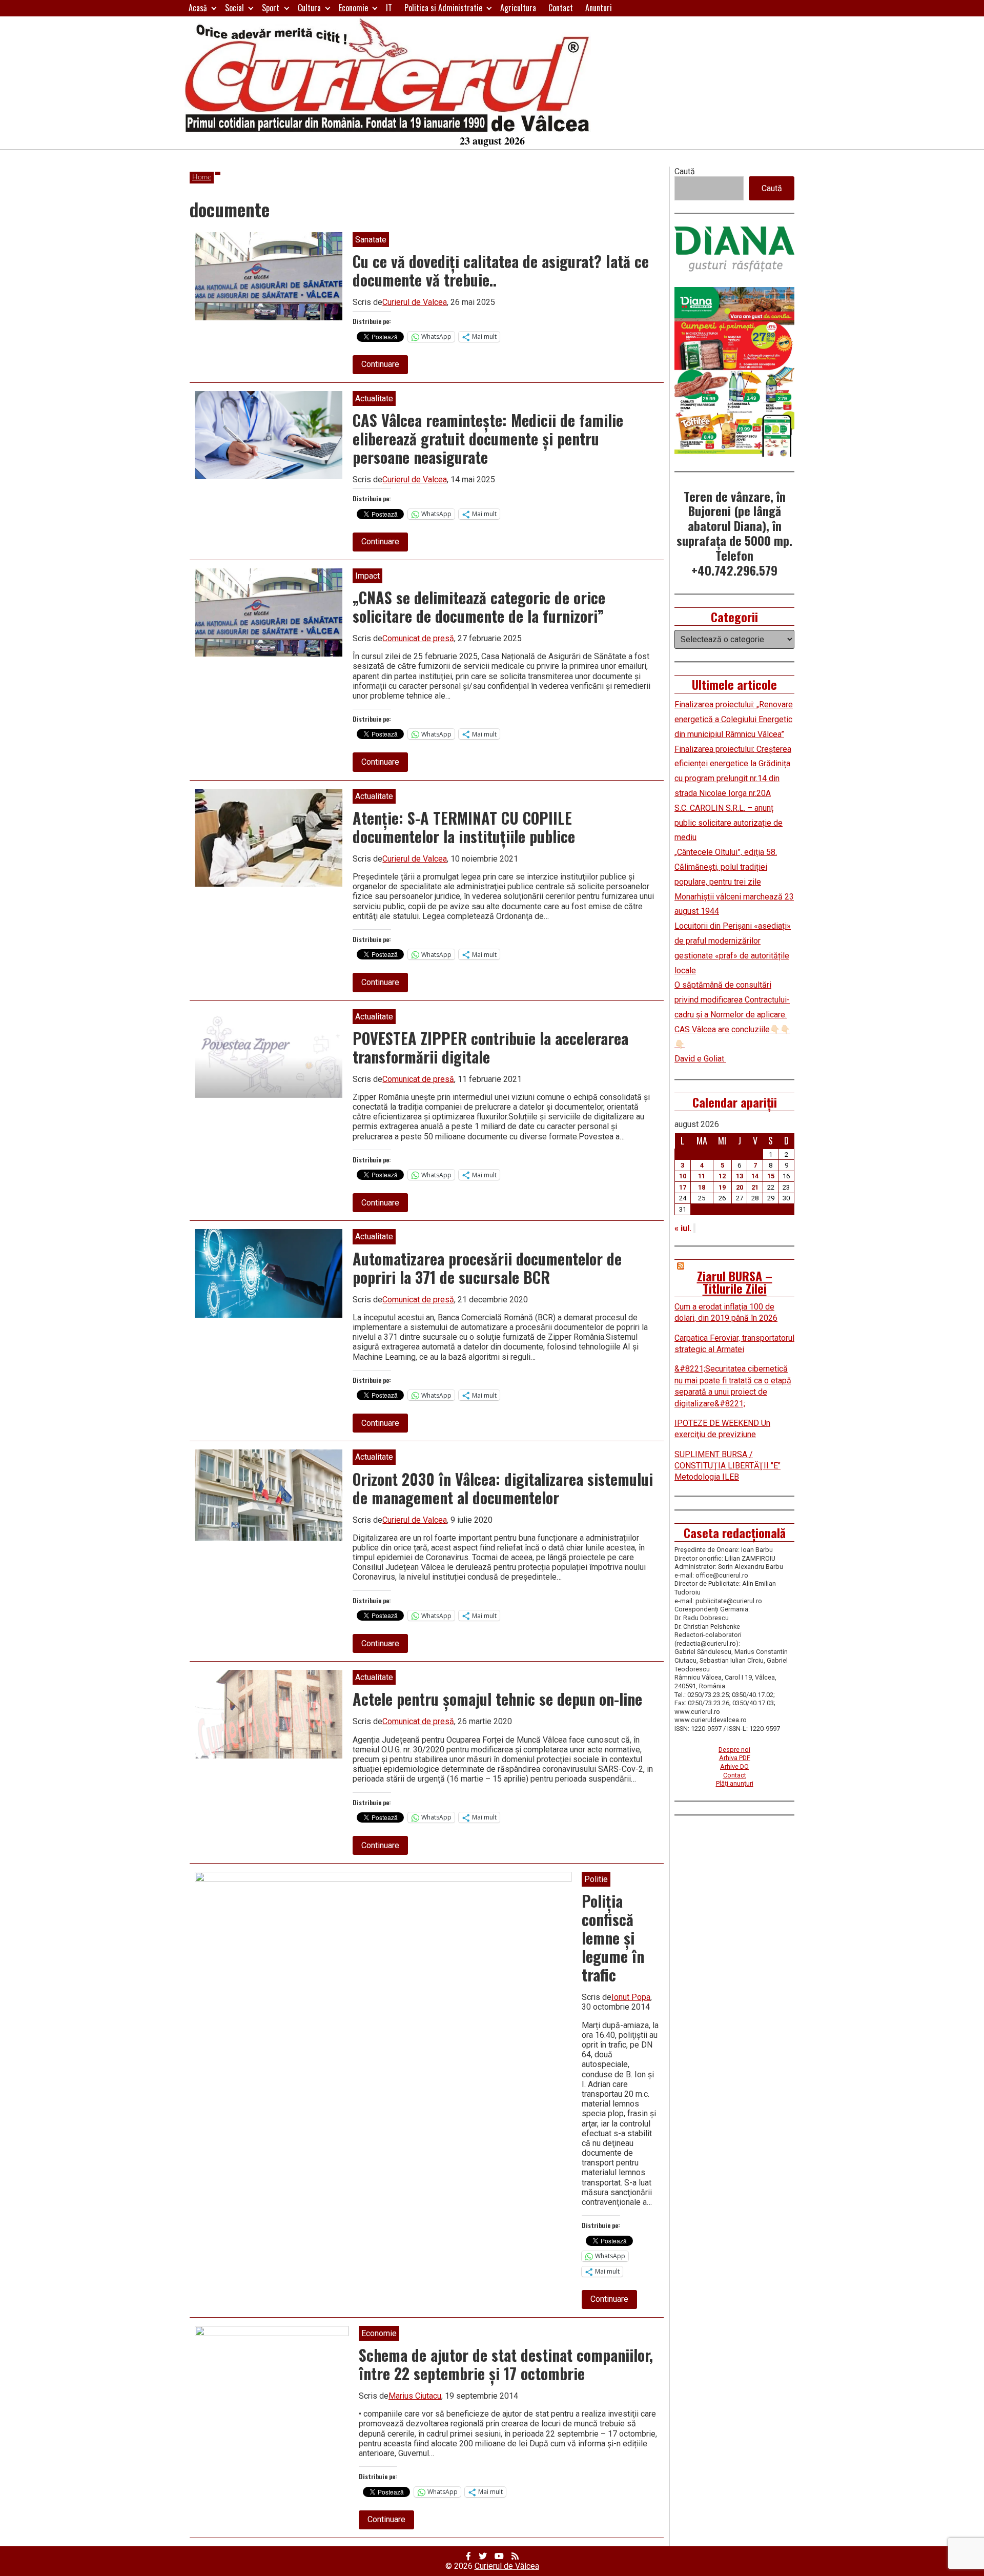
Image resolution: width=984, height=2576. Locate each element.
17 (683, 1187)
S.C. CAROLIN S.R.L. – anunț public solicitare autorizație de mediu (729, 823)
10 (683, 1176)
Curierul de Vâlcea (507, 2566)
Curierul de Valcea (415, 302)
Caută (685, 171)
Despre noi (734, 1750)
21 (755, 1187)
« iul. (683, 1228)
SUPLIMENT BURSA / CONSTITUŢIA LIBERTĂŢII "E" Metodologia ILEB (727, 1466)
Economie (353, 8)
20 (740, 1187)
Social (234, 8)
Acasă (198, 8)
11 (702, 1176)
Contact (561, 8)
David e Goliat (700, 1059)
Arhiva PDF (735, 1758)
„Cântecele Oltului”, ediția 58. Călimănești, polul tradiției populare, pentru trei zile (726, 867)
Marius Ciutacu (415, 2396)
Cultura (309, 8)
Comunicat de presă (418, 638)
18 (702, 1187)
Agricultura (518, 8)
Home (202, 177)
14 (755, 1176)
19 (722, 1187)
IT (389, 8)
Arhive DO (734, 1766)
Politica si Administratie (443, 8)
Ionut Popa (631, 1997)
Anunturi (599, 8)
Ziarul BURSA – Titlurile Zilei (735, 1282)
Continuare (385, 366)
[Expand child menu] (214, 8)
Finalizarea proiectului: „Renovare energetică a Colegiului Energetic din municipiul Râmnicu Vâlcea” (734, 719)
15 (771, 1176)
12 (722, 1176)
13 (740, 1176)
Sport (271, 8)
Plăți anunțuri (735, 1783)
